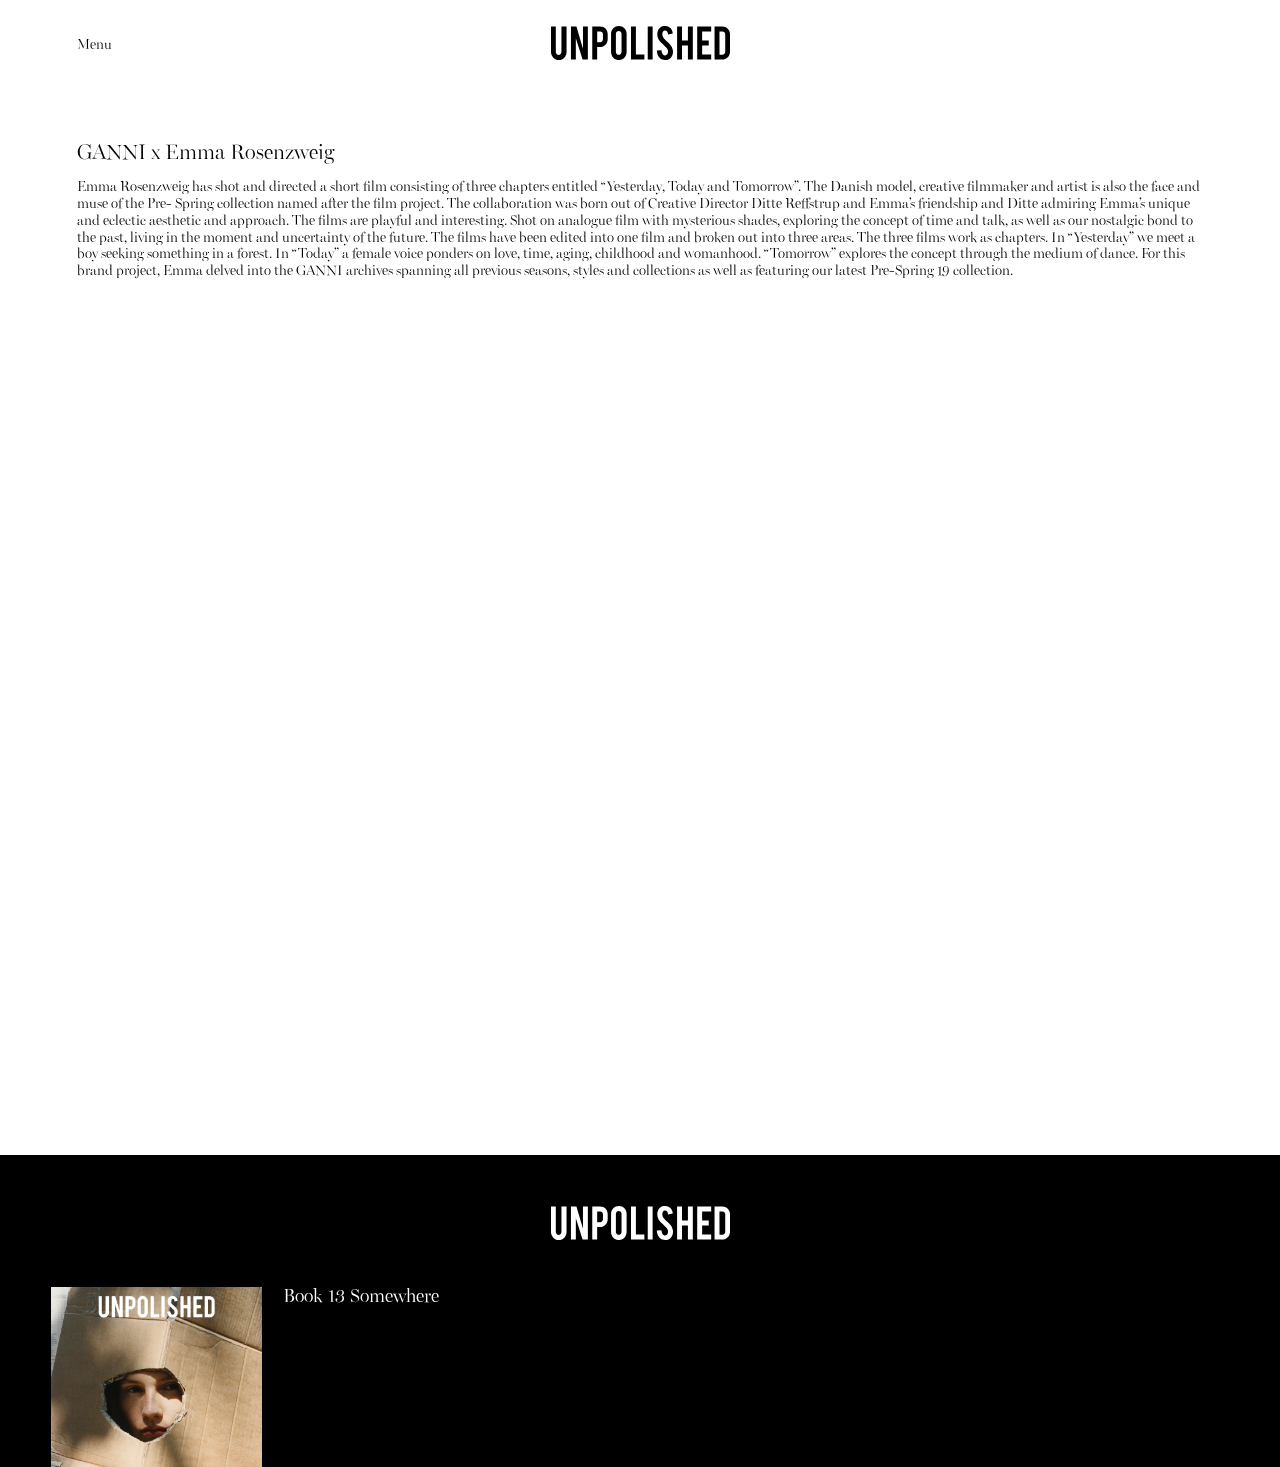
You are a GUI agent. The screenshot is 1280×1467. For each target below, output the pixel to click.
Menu (94, 45)
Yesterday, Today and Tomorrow (700, 187)
